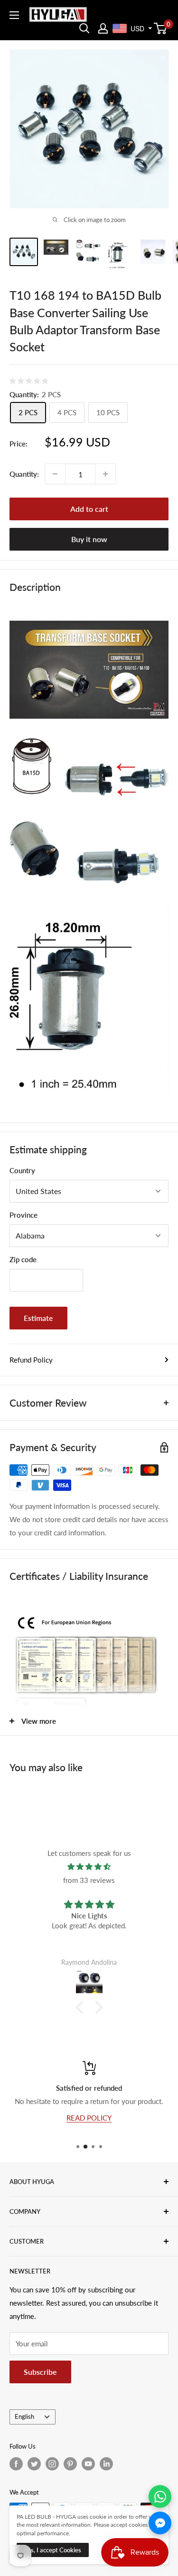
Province (23, 1215)
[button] (82, 2007)
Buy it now (89, 539)
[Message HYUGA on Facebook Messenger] (160, 2523)
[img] (89, 1867)
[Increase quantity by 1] (105, 474)
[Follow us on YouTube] (88, 2464)
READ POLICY (89, 2118)
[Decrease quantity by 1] (55, 474)
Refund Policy (31, 1360)
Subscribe (40, 2372)
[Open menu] (14, 15)
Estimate (38, 1318)
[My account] (103, 28)
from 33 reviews (89, 1880)
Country (22, 1170)
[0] (161, 28)
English (24, 2416)
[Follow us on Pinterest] (70, 2464)
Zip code (23, 1259)
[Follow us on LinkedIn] (106, 2464)
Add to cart (89, 509)
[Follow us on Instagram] (52, 2464)
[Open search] (84, 28)
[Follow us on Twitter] (34, 2464)
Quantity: (24, 474)
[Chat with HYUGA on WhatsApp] (160, 2496)
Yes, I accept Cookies (53, 2550)
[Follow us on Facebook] (16, 2464)
